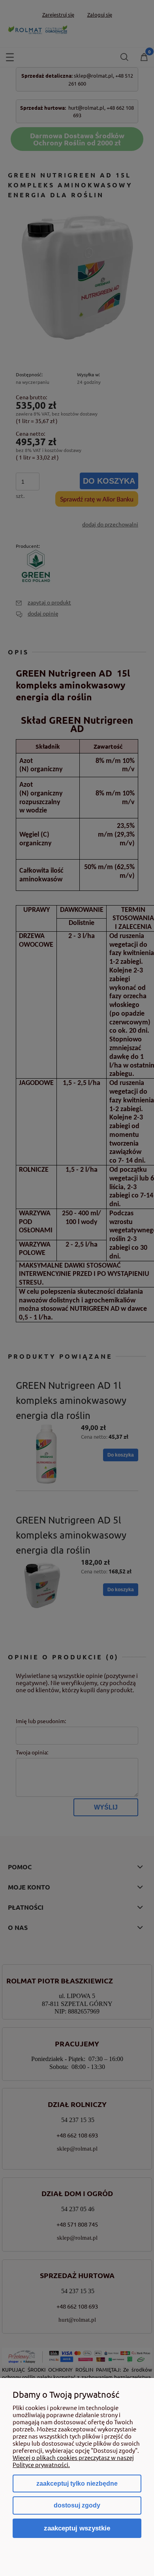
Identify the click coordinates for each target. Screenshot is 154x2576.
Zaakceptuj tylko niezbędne (77, 2484)
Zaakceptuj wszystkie (77, 2528)
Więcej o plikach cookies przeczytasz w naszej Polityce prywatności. (73, 2461)
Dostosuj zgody (77, 2505)
